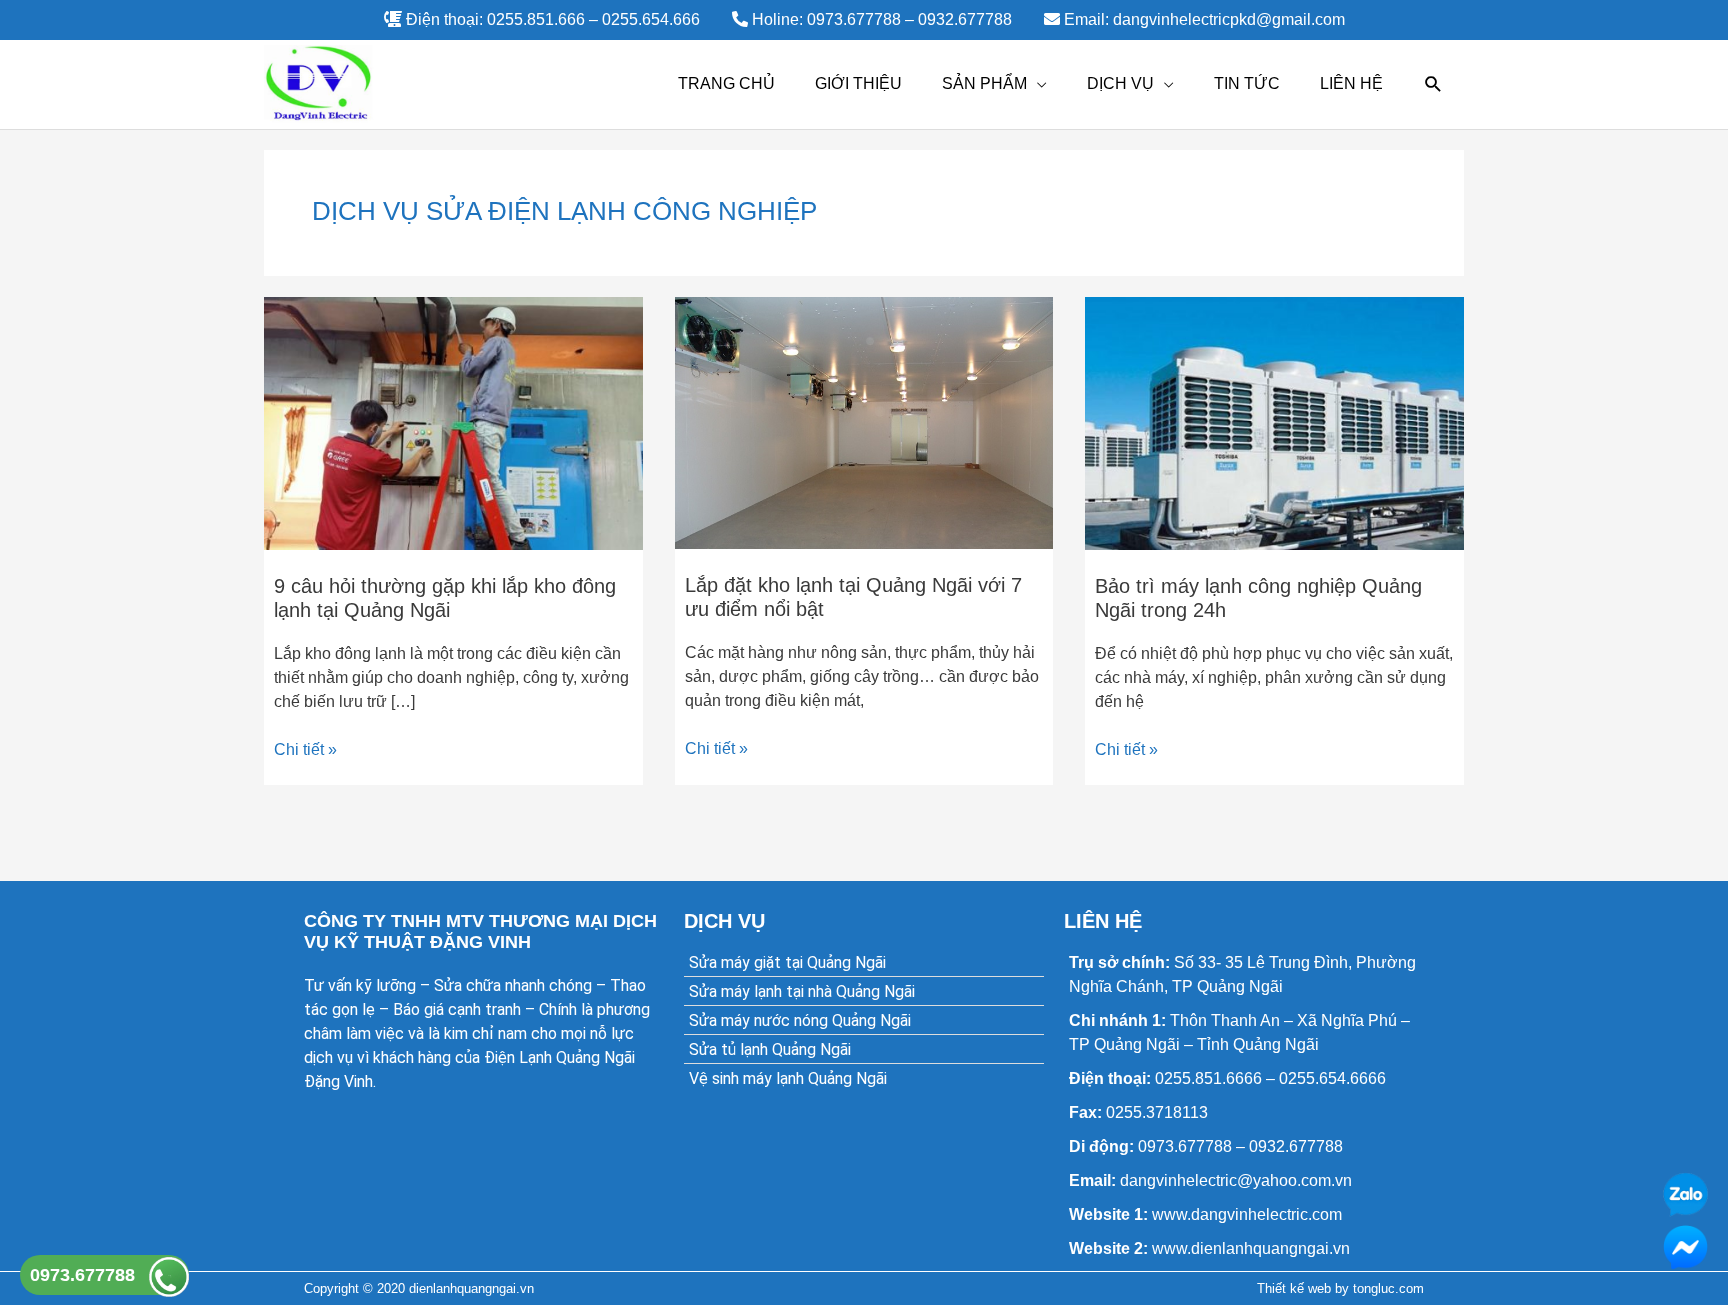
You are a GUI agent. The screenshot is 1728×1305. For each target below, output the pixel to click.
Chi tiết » (305, 748)
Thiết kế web (1294, 1288)
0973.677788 (82, 1275)
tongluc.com (1388, 1288)
